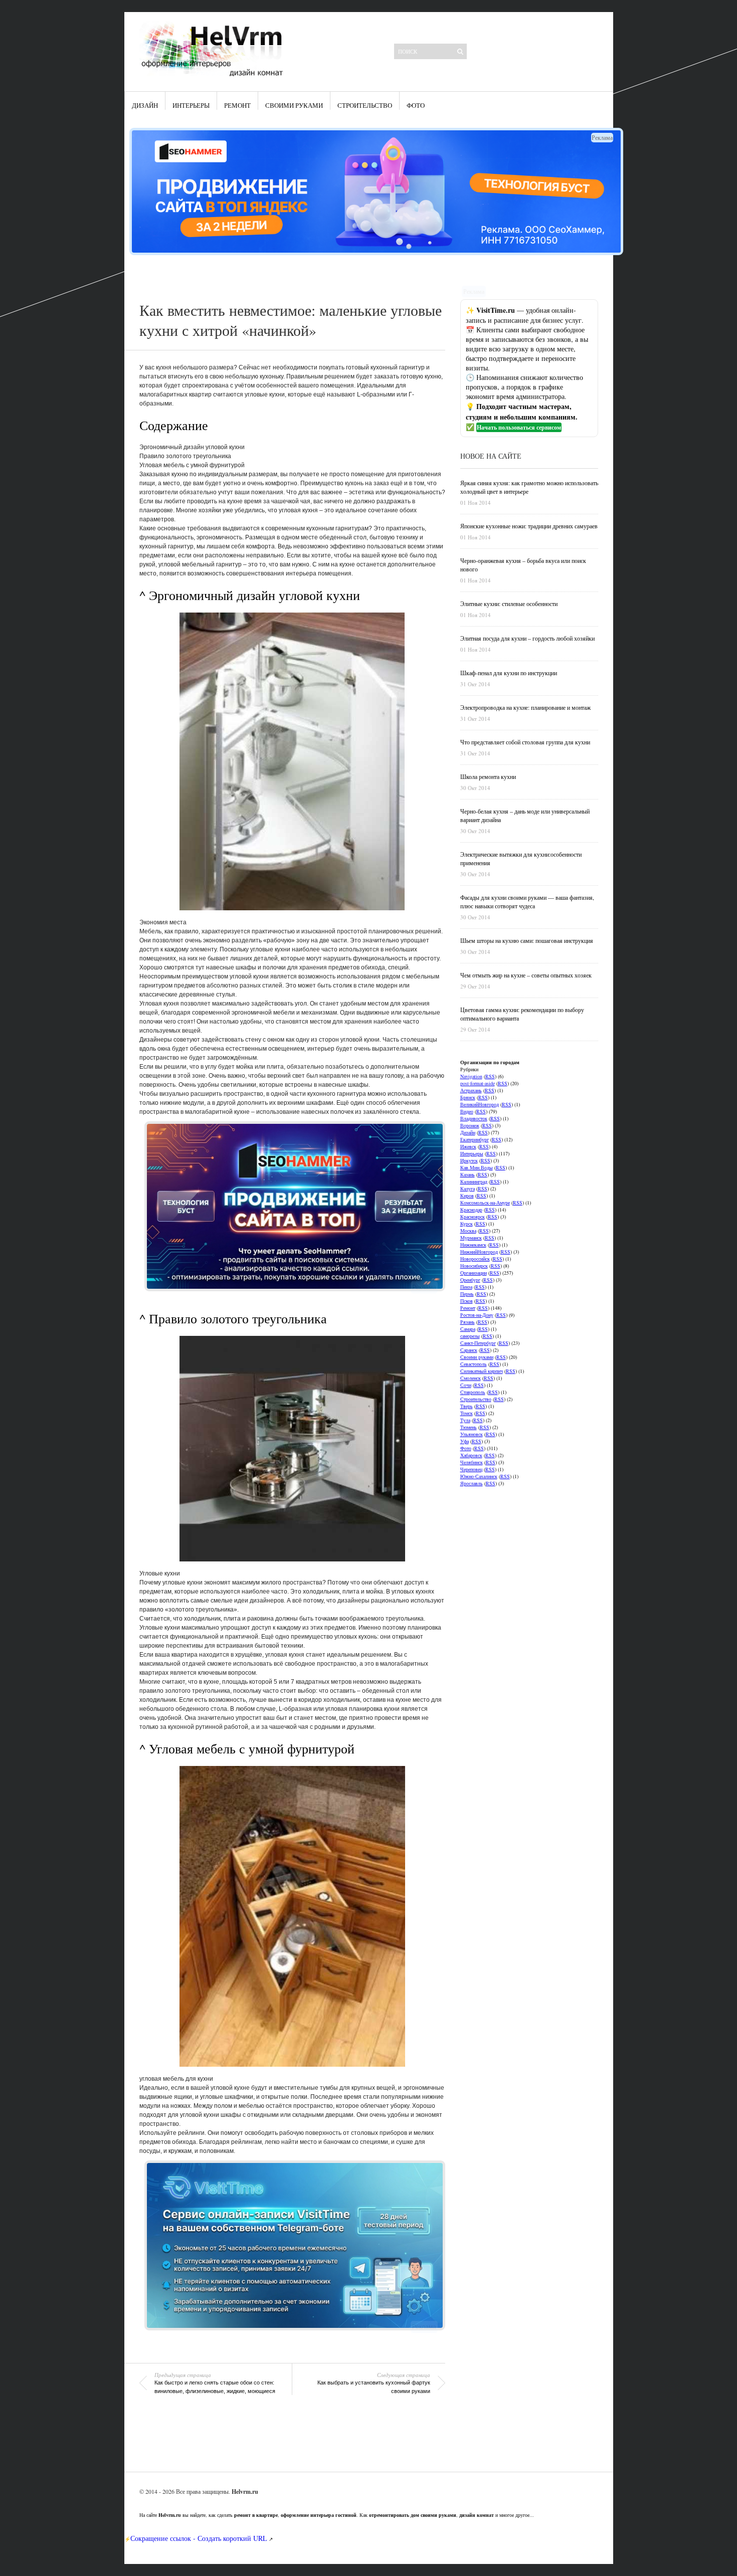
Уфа (465, 1441)
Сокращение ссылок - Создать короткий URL (199, 2538)
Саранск (469, 1350)
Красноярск (473, 1217)
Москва (468, 1231)
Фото (416, 105)
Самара (468, 1329)
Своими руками (294, 105)
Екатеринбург (475, 1139)
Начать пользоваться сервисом (519, 427)
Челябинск (472, 1462)
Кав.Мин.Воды (477, 1167)
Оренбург (470, 1280)
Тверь (467, 1406)
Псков (467, 1301)
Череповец (471, 1469)
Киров (467, 1196)
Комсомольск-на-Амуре (485, 1203)
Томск (467, 1413)
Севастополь (474, 1364)
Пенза (466, 1287)
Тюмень (469, 1427)
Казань (468, 1174)
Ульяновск (472, 1434)
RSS (490, 1076)
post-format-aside (478, 1083)
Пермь (467, 1294)
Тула (465, 1420)
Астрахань (471, 1090)
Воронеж (470, 1125)
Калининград (474, 1181)
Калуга (468, 1188)
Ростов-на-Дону (477, 1315)
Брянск (468, 1097)
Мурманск (471, 1238)
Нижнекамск (473, 1245)
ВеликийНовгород (480, 1104)
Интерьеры (191, 105)
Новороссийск (475, 1259)
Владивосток (474, 1118)
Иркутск (469, 1160)
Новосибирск (474, 1266)
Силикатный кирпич (482, 1371)
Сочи (466, 1385)
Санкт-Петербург (478, 1343)
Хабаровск (471, 1455)
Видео (467, 1111)
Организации (474, 1273)
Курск (467, 1224)
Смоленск (471, 1378)
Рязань (468, 1322)
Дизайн (145, 105)
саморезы (470, 1336)
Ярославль (472, 1483)
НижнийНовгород (479, 1252)
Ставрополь (473, 1392)
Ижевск (468, 1146)
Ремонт (237, 105)
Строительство (365, 105)
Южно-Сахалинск (479, 1476)
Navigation (471, 1076)
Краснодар (471, 1210)
